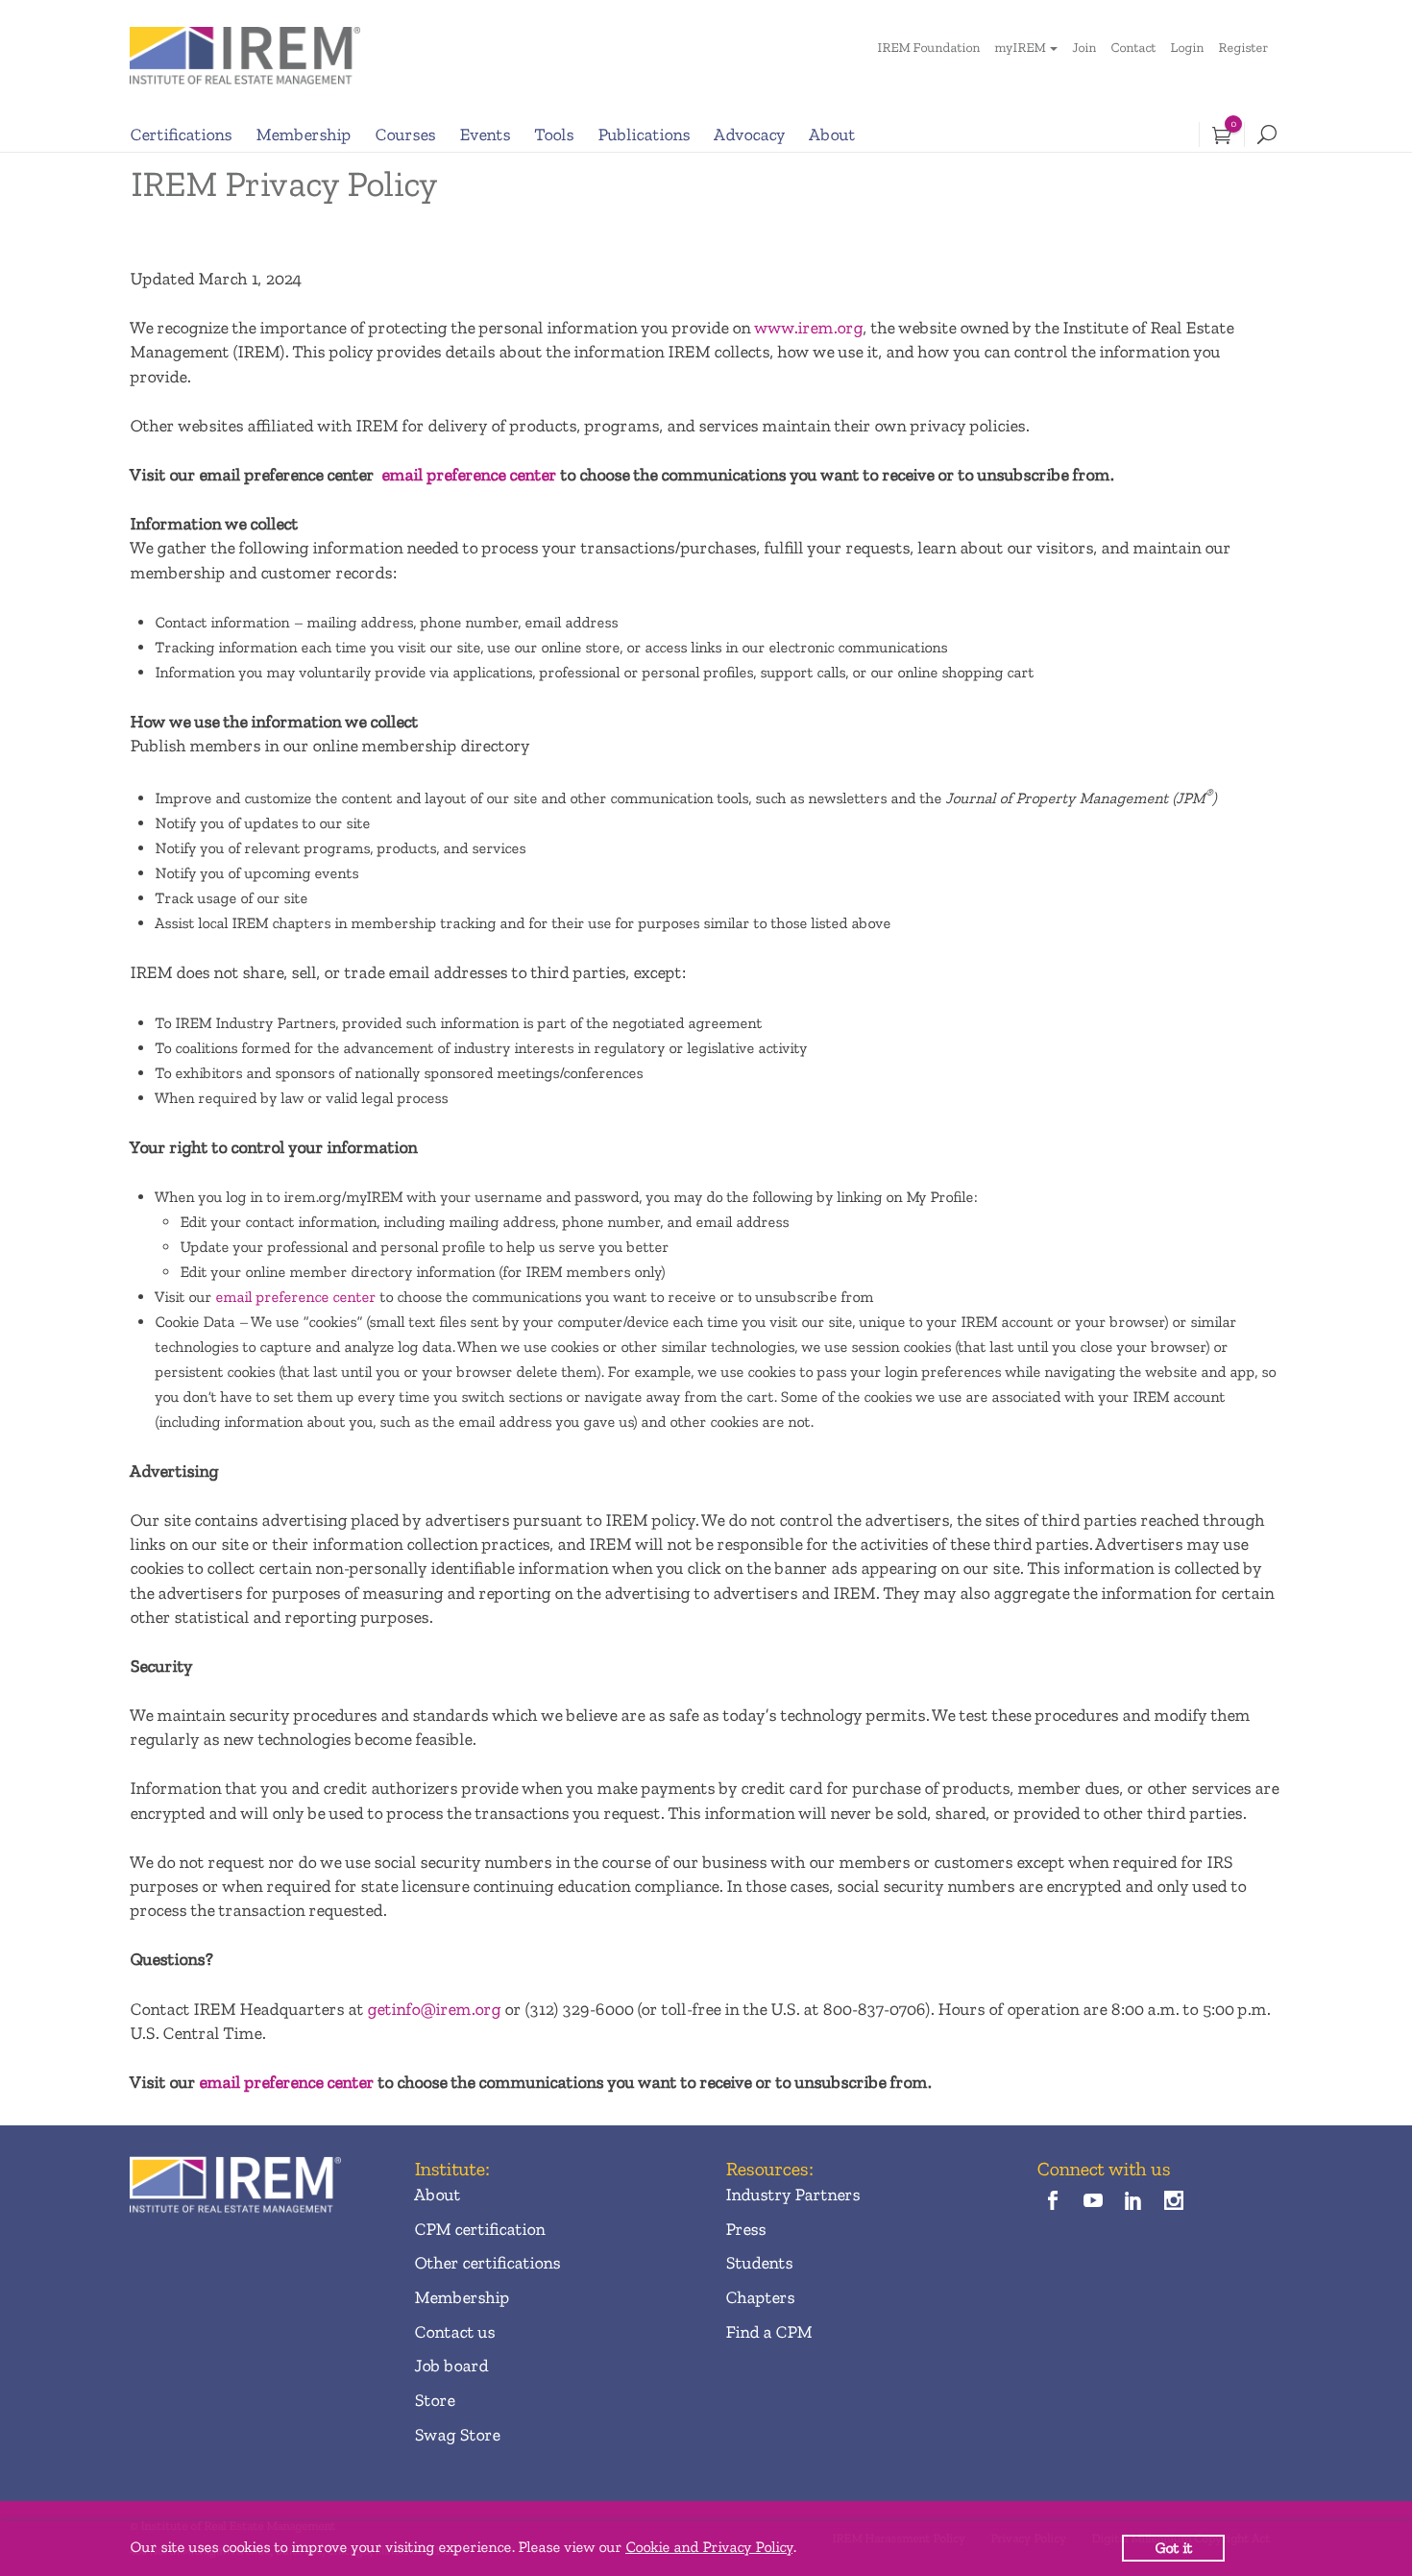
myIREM (1020, 48)
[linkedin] (1134, 2202)
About (832, 135)
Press (745, 2229)
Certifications (181, 135)
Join (1084, 48)
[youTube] (1093, 2202)
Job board (451, 2366)
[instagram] (1174, 2202)
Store (434, 2400)
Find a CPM (768, 2332)
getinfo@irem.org (434, 2009)
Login (1187, 48)
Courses (405, 135)
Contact (1133, 48)
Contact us (454, 2332)
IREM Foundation (928, 48)
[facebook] (1052, 2202)
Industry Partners (792, 2195)
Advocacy (749, 135)
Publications (644, 135)
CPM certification (479, 2229)
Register (1243, 48)
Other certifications (487, 2263)
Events (485, 135)
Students (759, 2263)
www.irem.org (808, 328)
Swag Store (457, 2435)
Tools (554, 135)
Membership (303, 135)
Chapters (760, 2297)
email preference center (469, 475)
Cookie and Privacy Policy (709, 2547)
